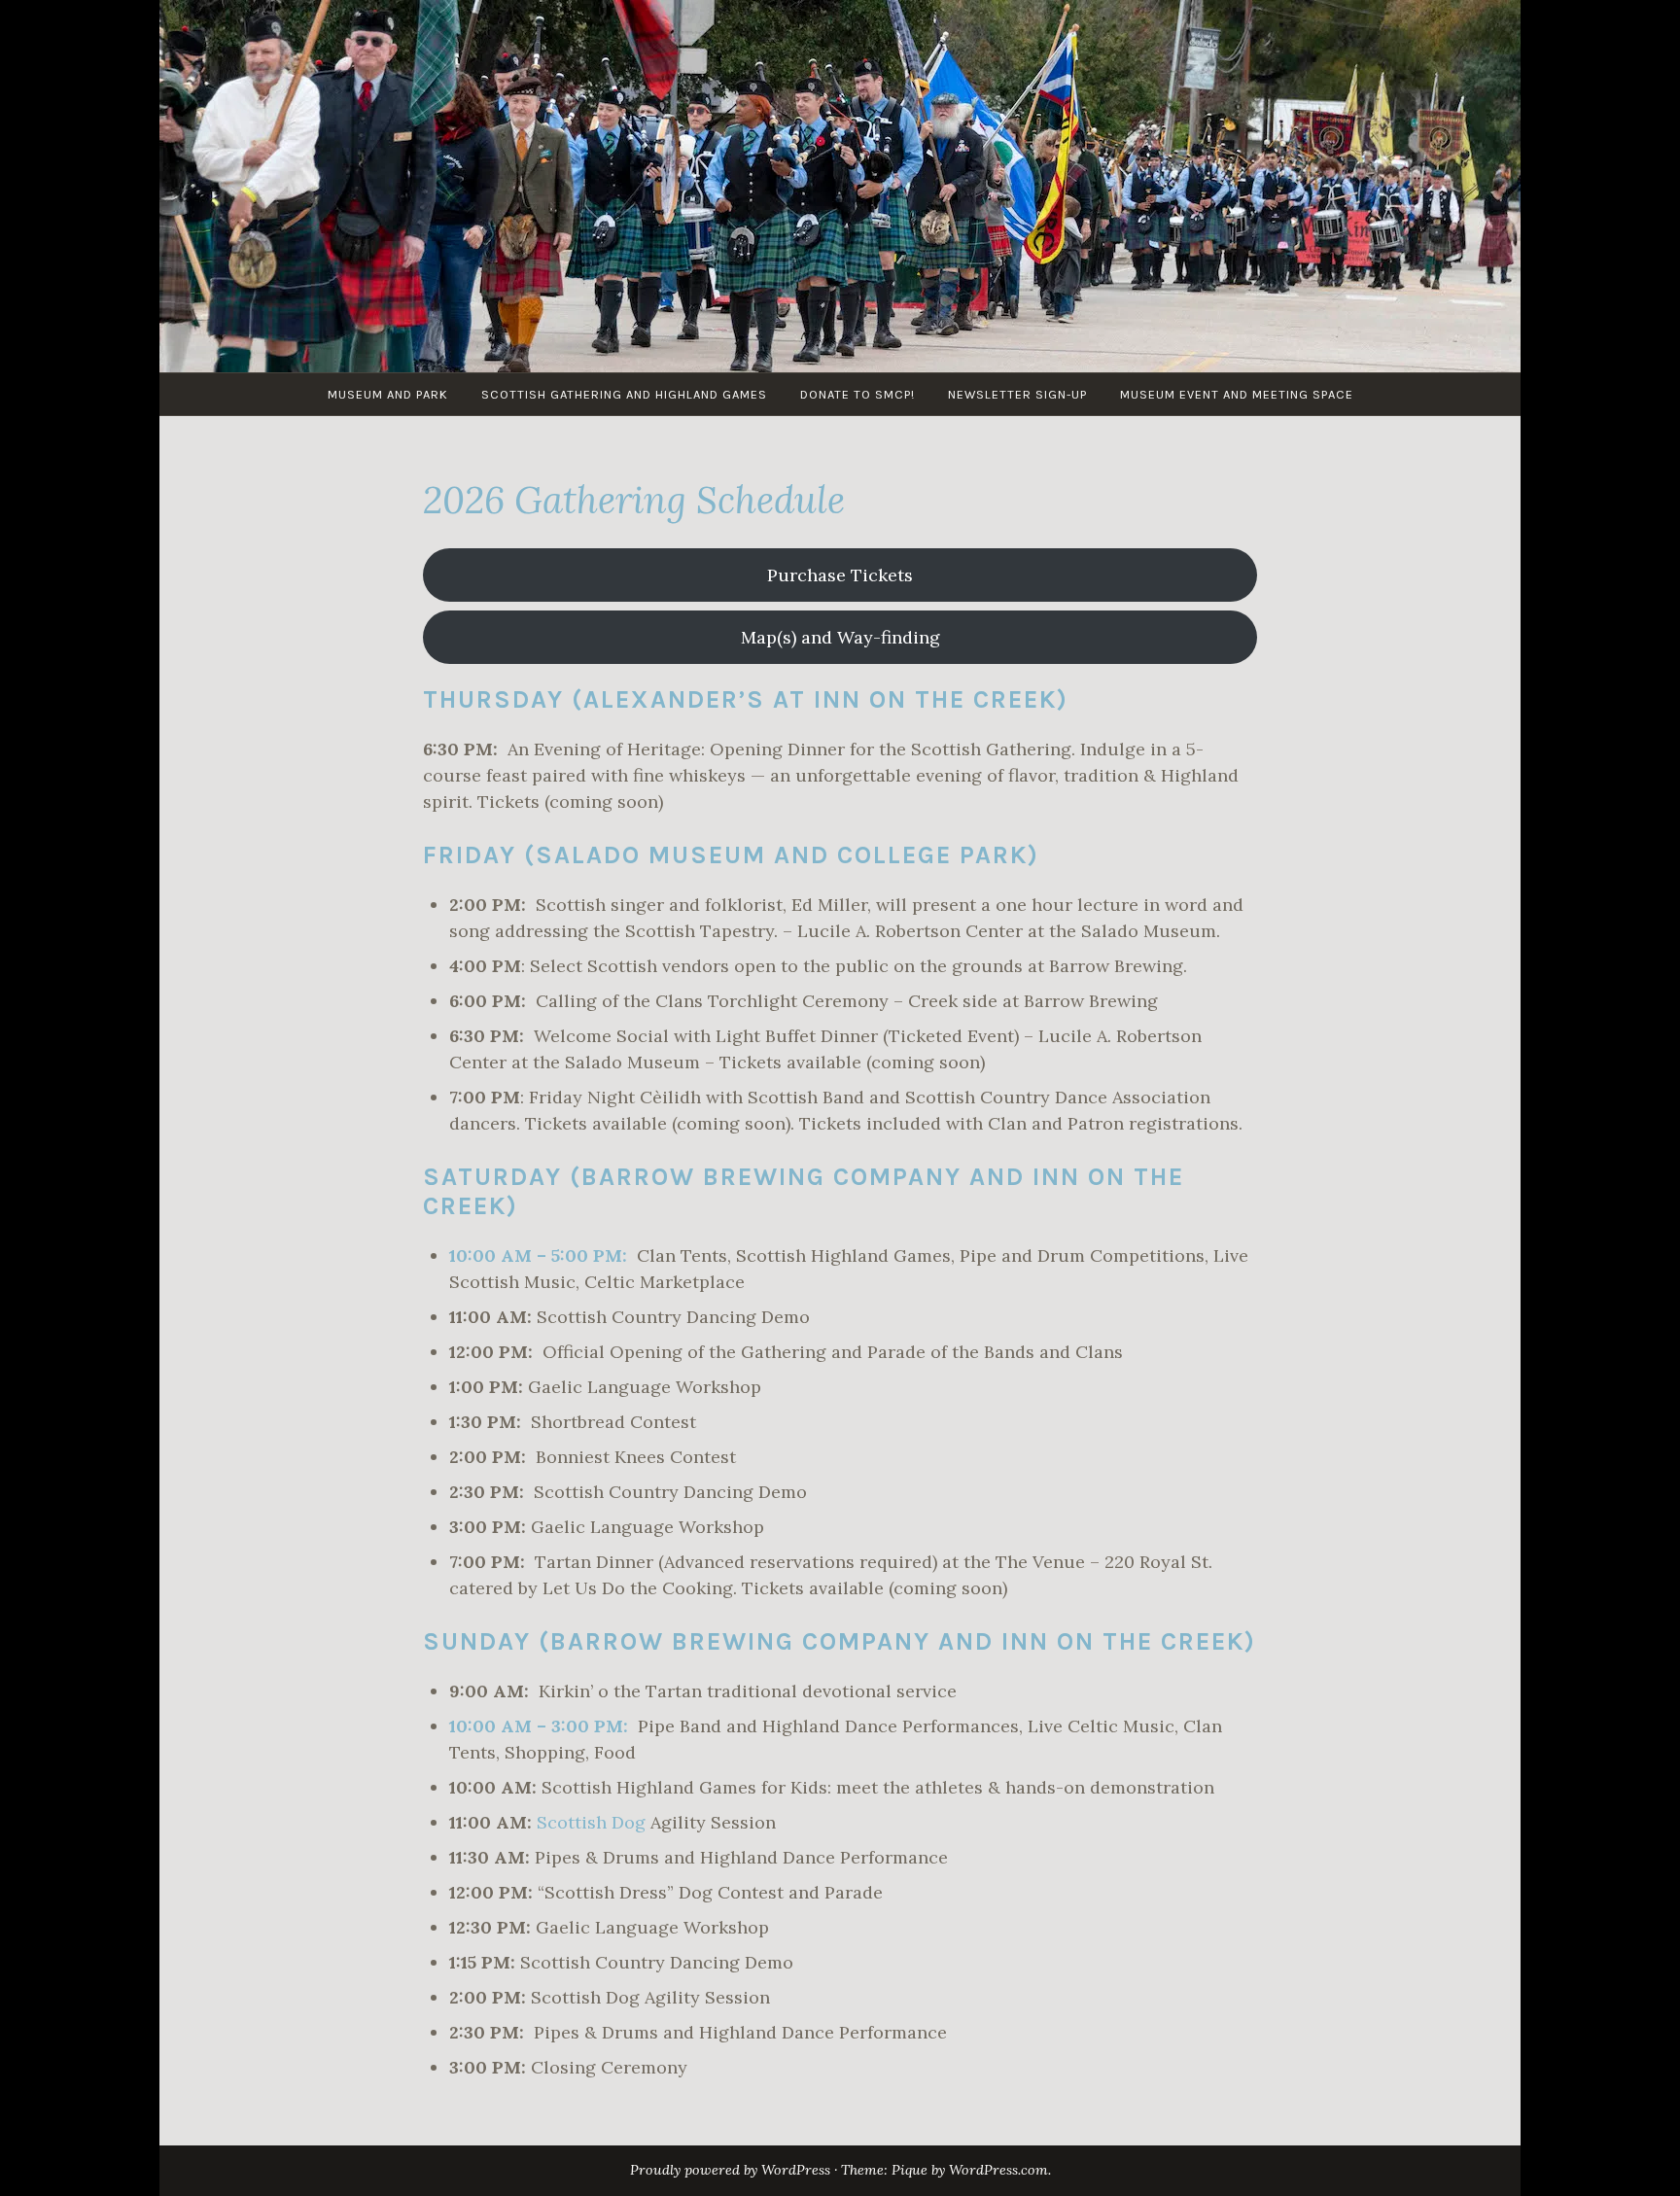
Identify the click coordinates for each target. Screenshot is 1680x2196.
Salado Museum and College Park (782, 855)
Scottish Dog (591, 1822)
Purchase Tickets (840, 575)
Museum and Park (388, 394)
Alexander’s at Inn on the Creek (820, 699)
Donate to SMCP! (857, 394)
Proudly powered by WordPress (730, 2170)
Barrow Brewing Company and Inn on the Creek (897, 1641)
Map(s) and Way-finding (840, 637)
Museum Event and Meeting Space (1237, 394)
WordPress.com (998, 2170)
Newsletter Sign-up (1017, 394)
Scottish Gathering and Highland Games (624, 394)
